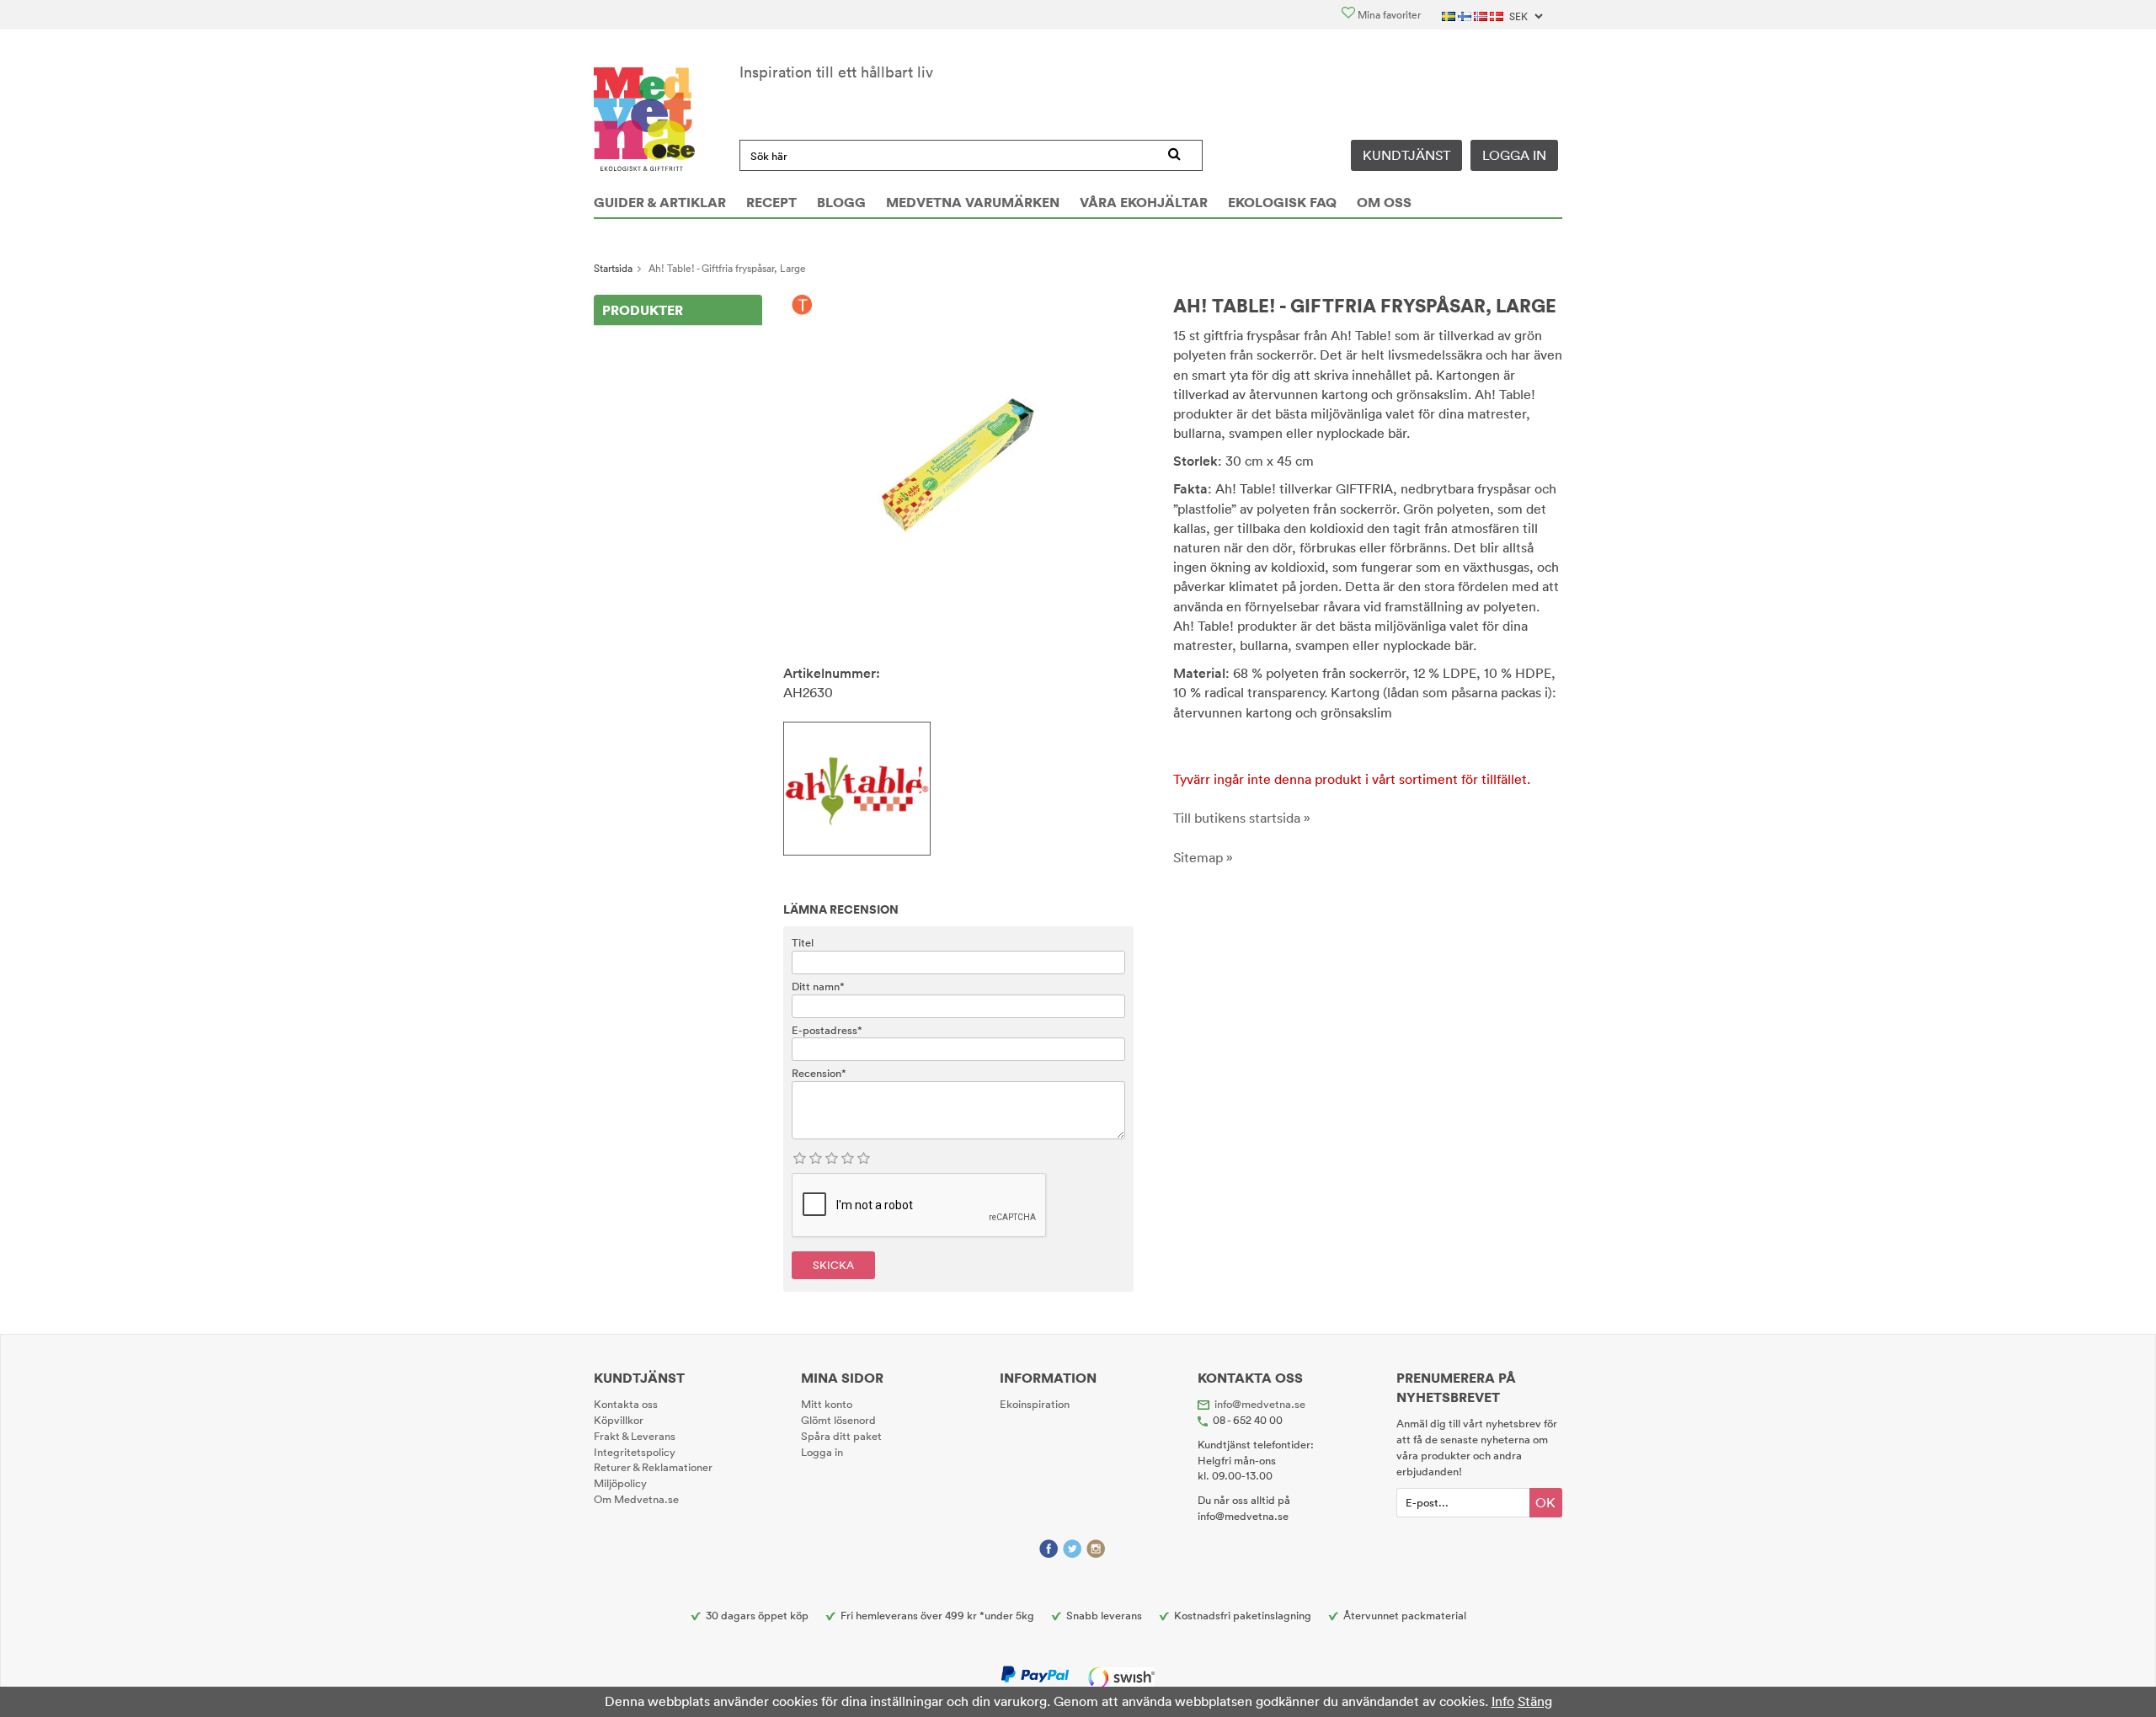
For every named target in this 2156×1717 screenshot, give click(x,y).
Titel (803, 942)
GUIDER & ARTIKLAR (660, 202)
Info (1503, 1701)
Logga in (1514, 155)
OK (1545, 1502)
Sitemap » (1203, 857)
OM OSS (1384, 202)
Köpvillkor (619, 1420)
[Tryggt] (802, 306)
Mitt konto (827, 1404)
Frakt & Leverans (635, 1436)
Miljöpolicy (620, 1483)
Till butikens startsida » (1242, 818)
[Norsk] (1482, 15)
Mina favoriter (1388, 15)
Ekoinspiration (1035, 1404)
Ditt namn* (818, 986)
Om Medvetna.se (636, 1499)
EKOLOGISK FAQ (1282, 202)
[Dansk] (1498, 15)
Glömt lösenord (838, 1420)
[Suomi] (1466, 15)
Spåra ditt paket (841, 1436)
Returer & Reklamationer (653, 1467)
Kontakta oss (626, 1404)
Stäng (1535, 1701)
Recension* (819, 1073)
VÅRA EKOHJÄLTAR (1144, 202)
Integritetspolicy (635, 1452)
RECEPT (771, 202)
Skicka (833, 1265)
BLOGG (841, 202)
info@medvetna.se (1260, 1404)
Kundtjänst (1406, 155)
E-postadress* (827, 1030)
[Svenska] (1450, 15)
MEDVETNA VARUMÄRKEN (973, 202)
